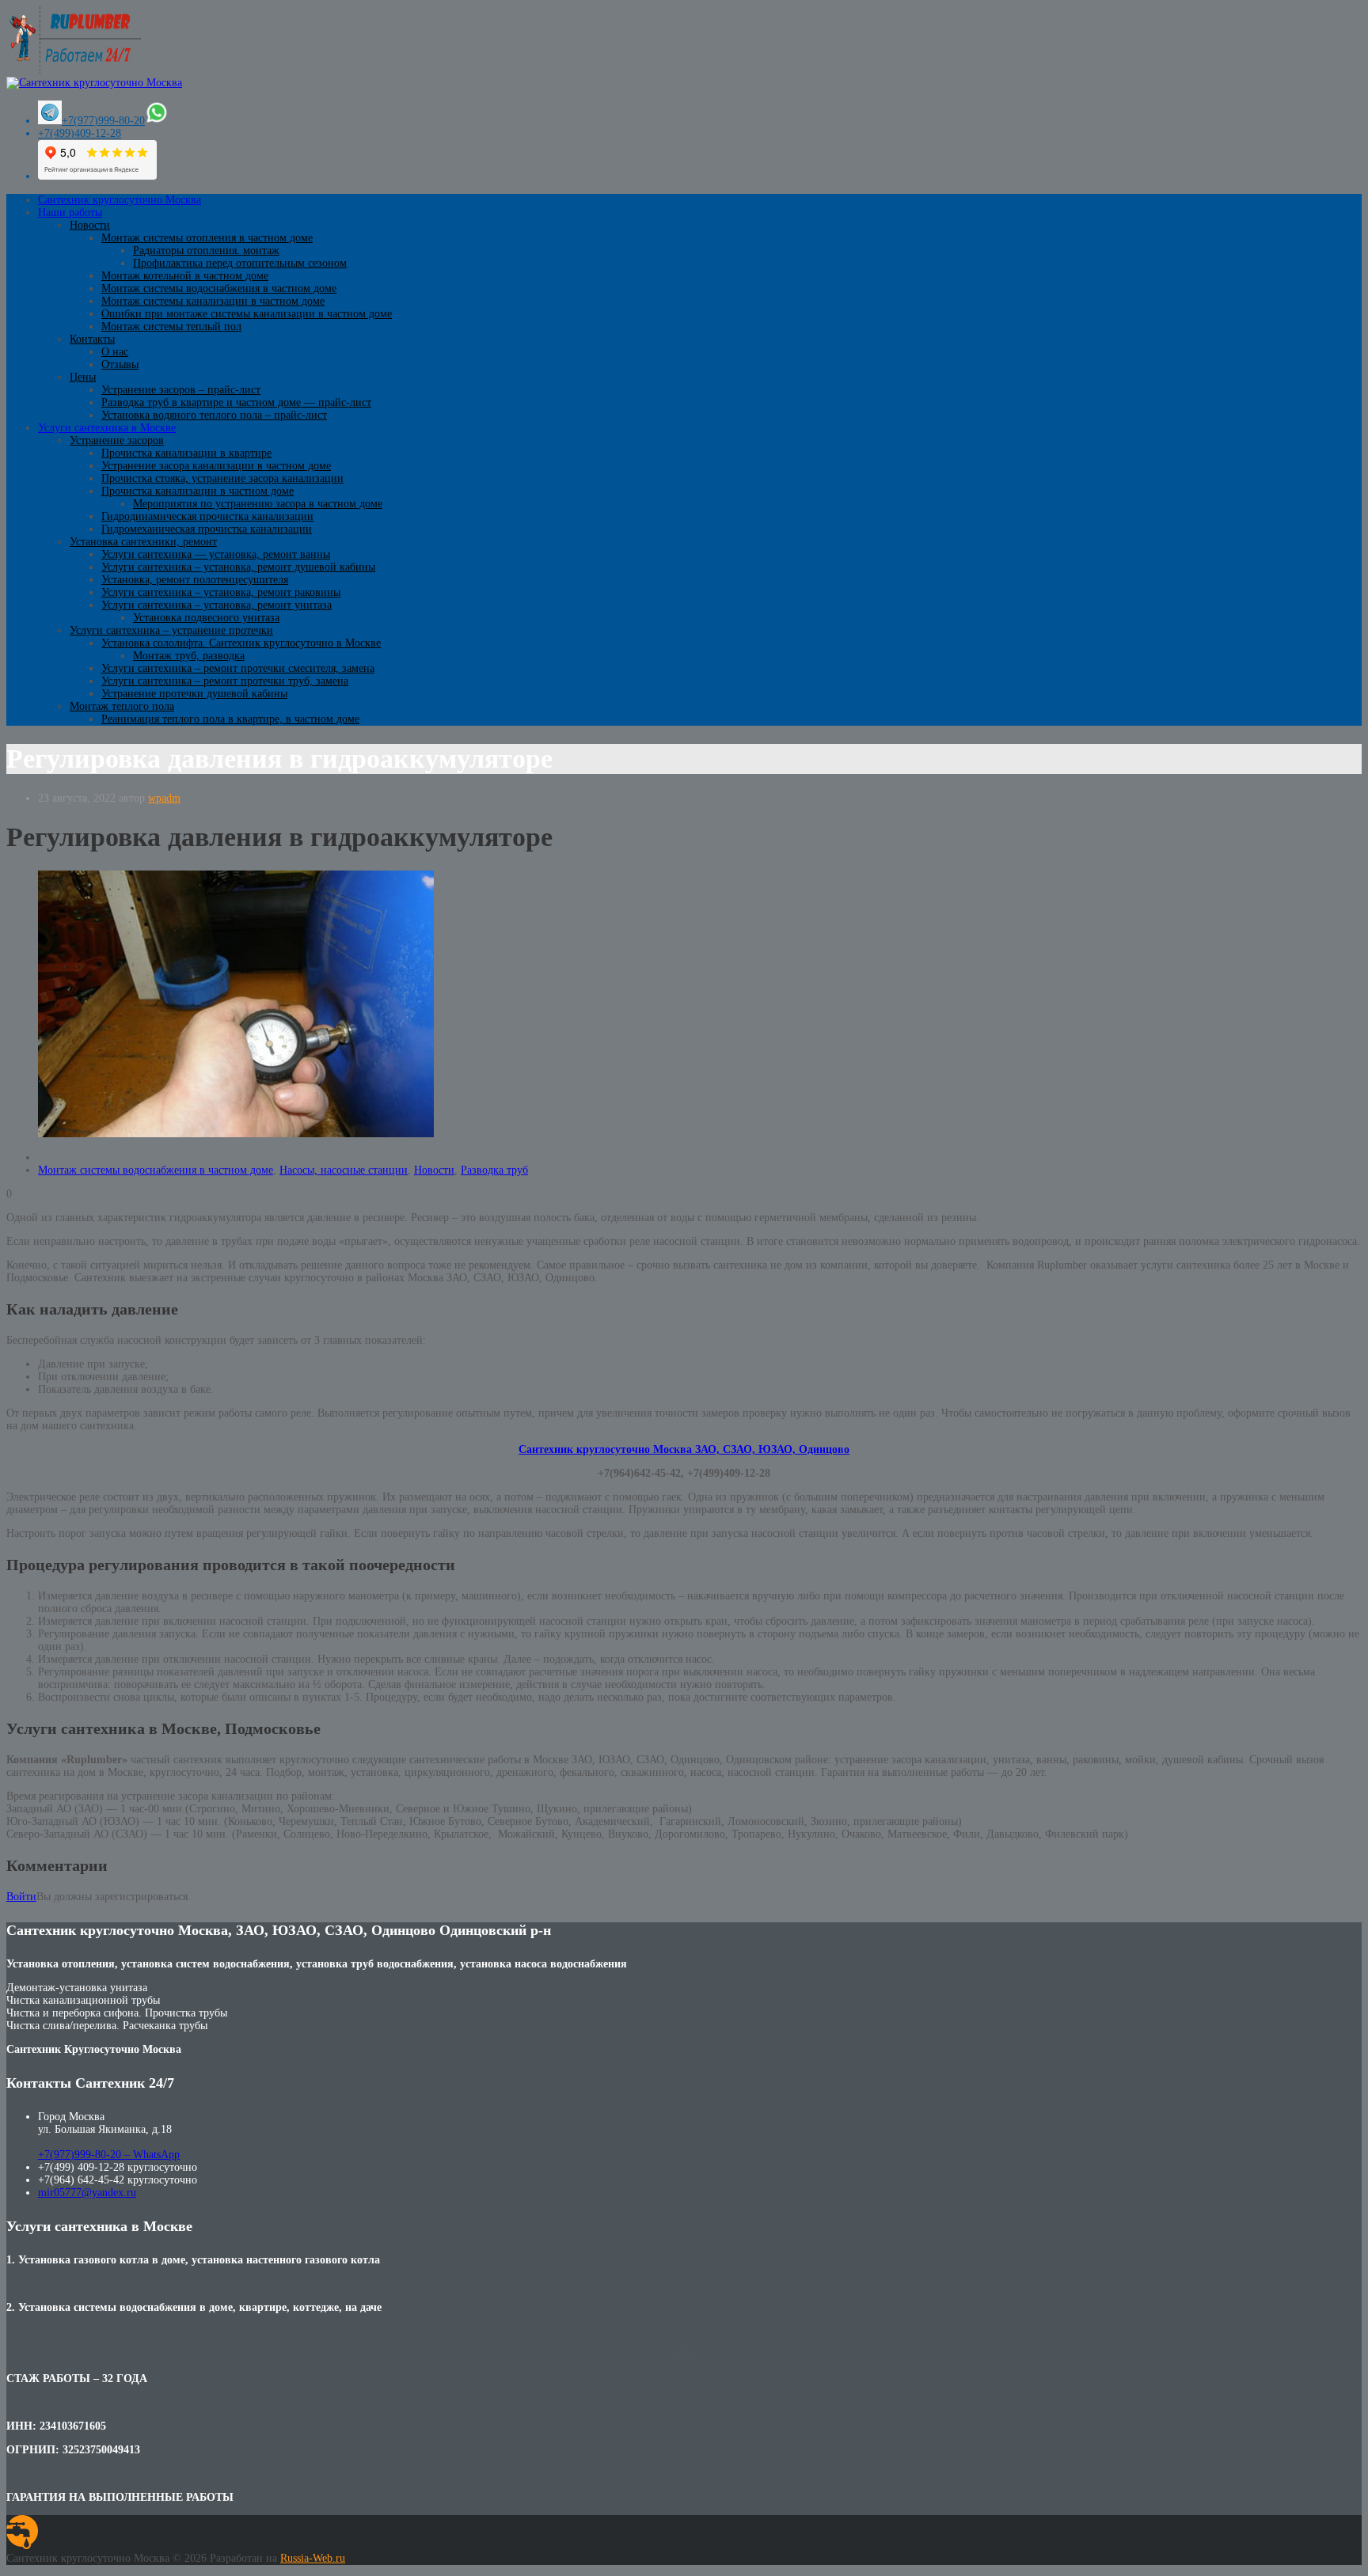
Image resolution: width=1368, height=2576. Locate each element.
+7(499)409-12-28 (80, 133)
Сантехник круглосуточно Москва (120, 200)
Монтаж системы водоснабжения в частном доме (219, 288)
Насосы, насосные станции (344, 1170)
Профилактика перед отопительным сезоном (240, 263)
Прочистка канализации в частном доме (198, 491)
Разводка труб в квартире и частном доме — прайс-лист (236, 402)
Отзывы (120, 364)
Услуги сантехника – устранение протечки (171, 630)
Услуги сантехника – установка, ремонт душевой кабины (238, 567)
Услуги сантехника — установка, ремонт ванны (216, 554)
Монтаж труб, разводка (189, 656)
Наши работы (70, 212)
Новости (90, 225)
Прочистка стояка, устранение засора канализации (222, 478)
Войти (21, 1897)
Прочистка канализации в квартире (186, 453)
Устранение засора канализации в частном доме (216, 466)
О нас (115, 352)
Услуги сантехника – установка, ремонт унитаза (217, 605)
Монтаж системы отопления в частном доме (207, 238)
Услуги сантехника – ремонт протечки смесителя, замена (238, 668)
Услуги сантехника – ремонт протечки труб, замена (225, 681)
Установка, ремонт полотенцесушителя (195, 580)
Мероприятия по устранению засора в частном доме (258, 504)
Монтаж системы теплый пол (171, 326)
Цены (83, 377)
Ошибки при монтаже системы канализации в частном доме (247, 314)
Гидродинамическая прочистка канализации (207, 516)
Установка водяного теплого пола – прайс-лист (214, 415)
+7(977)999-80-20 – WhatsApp (109, 2155)
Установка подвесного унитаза (206, 618)
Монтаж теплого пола (122, 706)
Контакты (92, 339)
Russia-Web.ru (313, 2558)
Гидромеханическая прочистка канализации (207, 529)
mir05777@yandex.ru (87, 2193)
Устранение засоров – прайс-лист (181, 390)
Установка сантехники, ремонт (143, 542)
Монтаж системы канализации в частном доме (213, 301)
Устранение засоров (117, 440)
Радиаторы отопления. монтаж (206, 250)
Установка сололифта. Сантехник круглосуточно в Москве (241, 643)
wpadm (164, 798)
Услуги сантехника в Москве (107, 428)
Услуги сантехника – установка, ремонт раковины (221, 592)
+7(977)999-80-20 (103, 121)
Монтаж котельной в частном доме (185, 276)
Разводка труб (494, 1170)
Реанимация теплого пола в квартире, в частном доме (230, 719)
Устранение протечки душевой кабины (194, 694)
